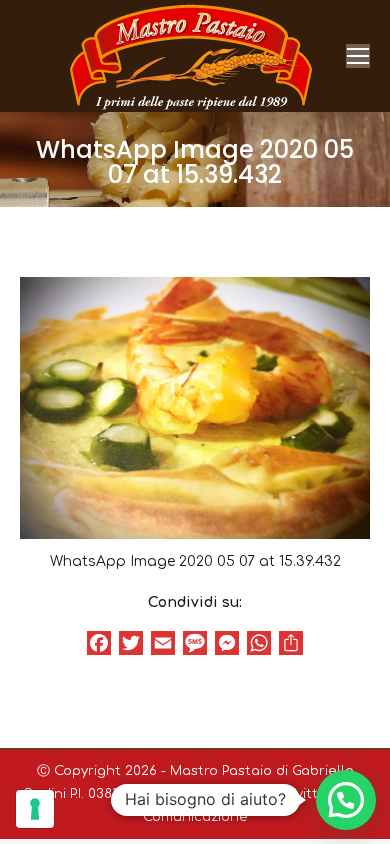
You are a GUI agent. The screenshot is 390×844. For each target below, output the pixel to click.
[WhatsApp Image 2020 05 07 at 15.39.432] (195, 408)
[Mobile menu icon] (358, 56)
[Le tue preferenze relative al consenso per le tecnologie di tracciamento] (35, 809)
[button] (346, 800)
